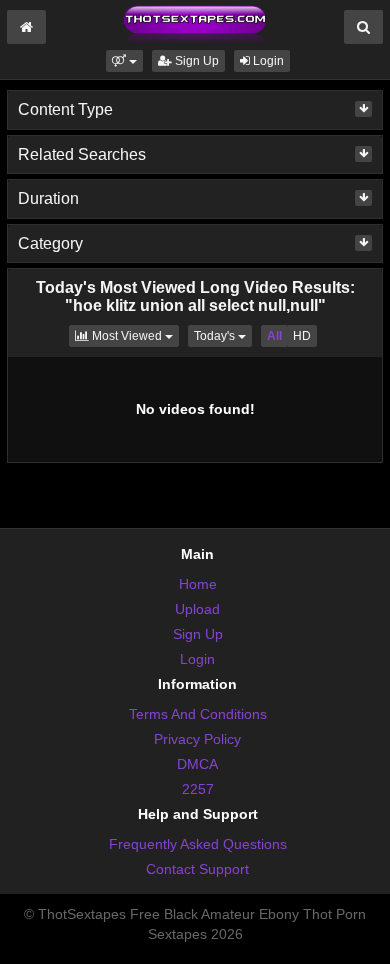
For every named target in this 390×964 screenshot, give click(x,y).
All (274, 336)
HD (302, 336)
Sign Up (195, 61)
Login (267, 61)
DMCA (197, 764)
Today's (223, 335)
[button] (124, 61)
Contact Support (197, 869)
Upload (197, 609)
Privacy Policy (197, 739)
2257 (198, 789)
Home (198, 584)
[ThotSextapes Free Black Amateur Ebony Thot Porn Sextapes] (195, 24)
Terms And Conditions (198, 714)
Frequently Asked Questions (198, 844)
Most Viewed (134, 335)
